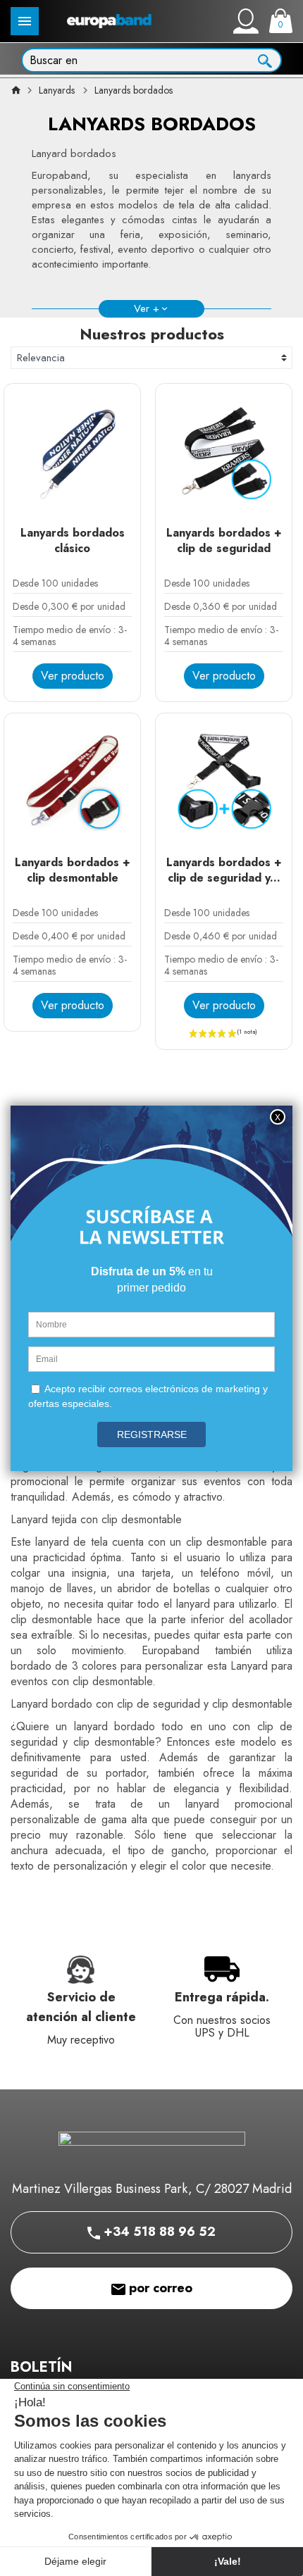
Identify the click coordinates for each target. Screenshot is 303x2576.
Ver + (147, 308)
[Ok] (265, 59)
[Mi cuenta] (246, 21)
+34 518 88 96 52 (158, 2232)
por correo (159, 2288)
